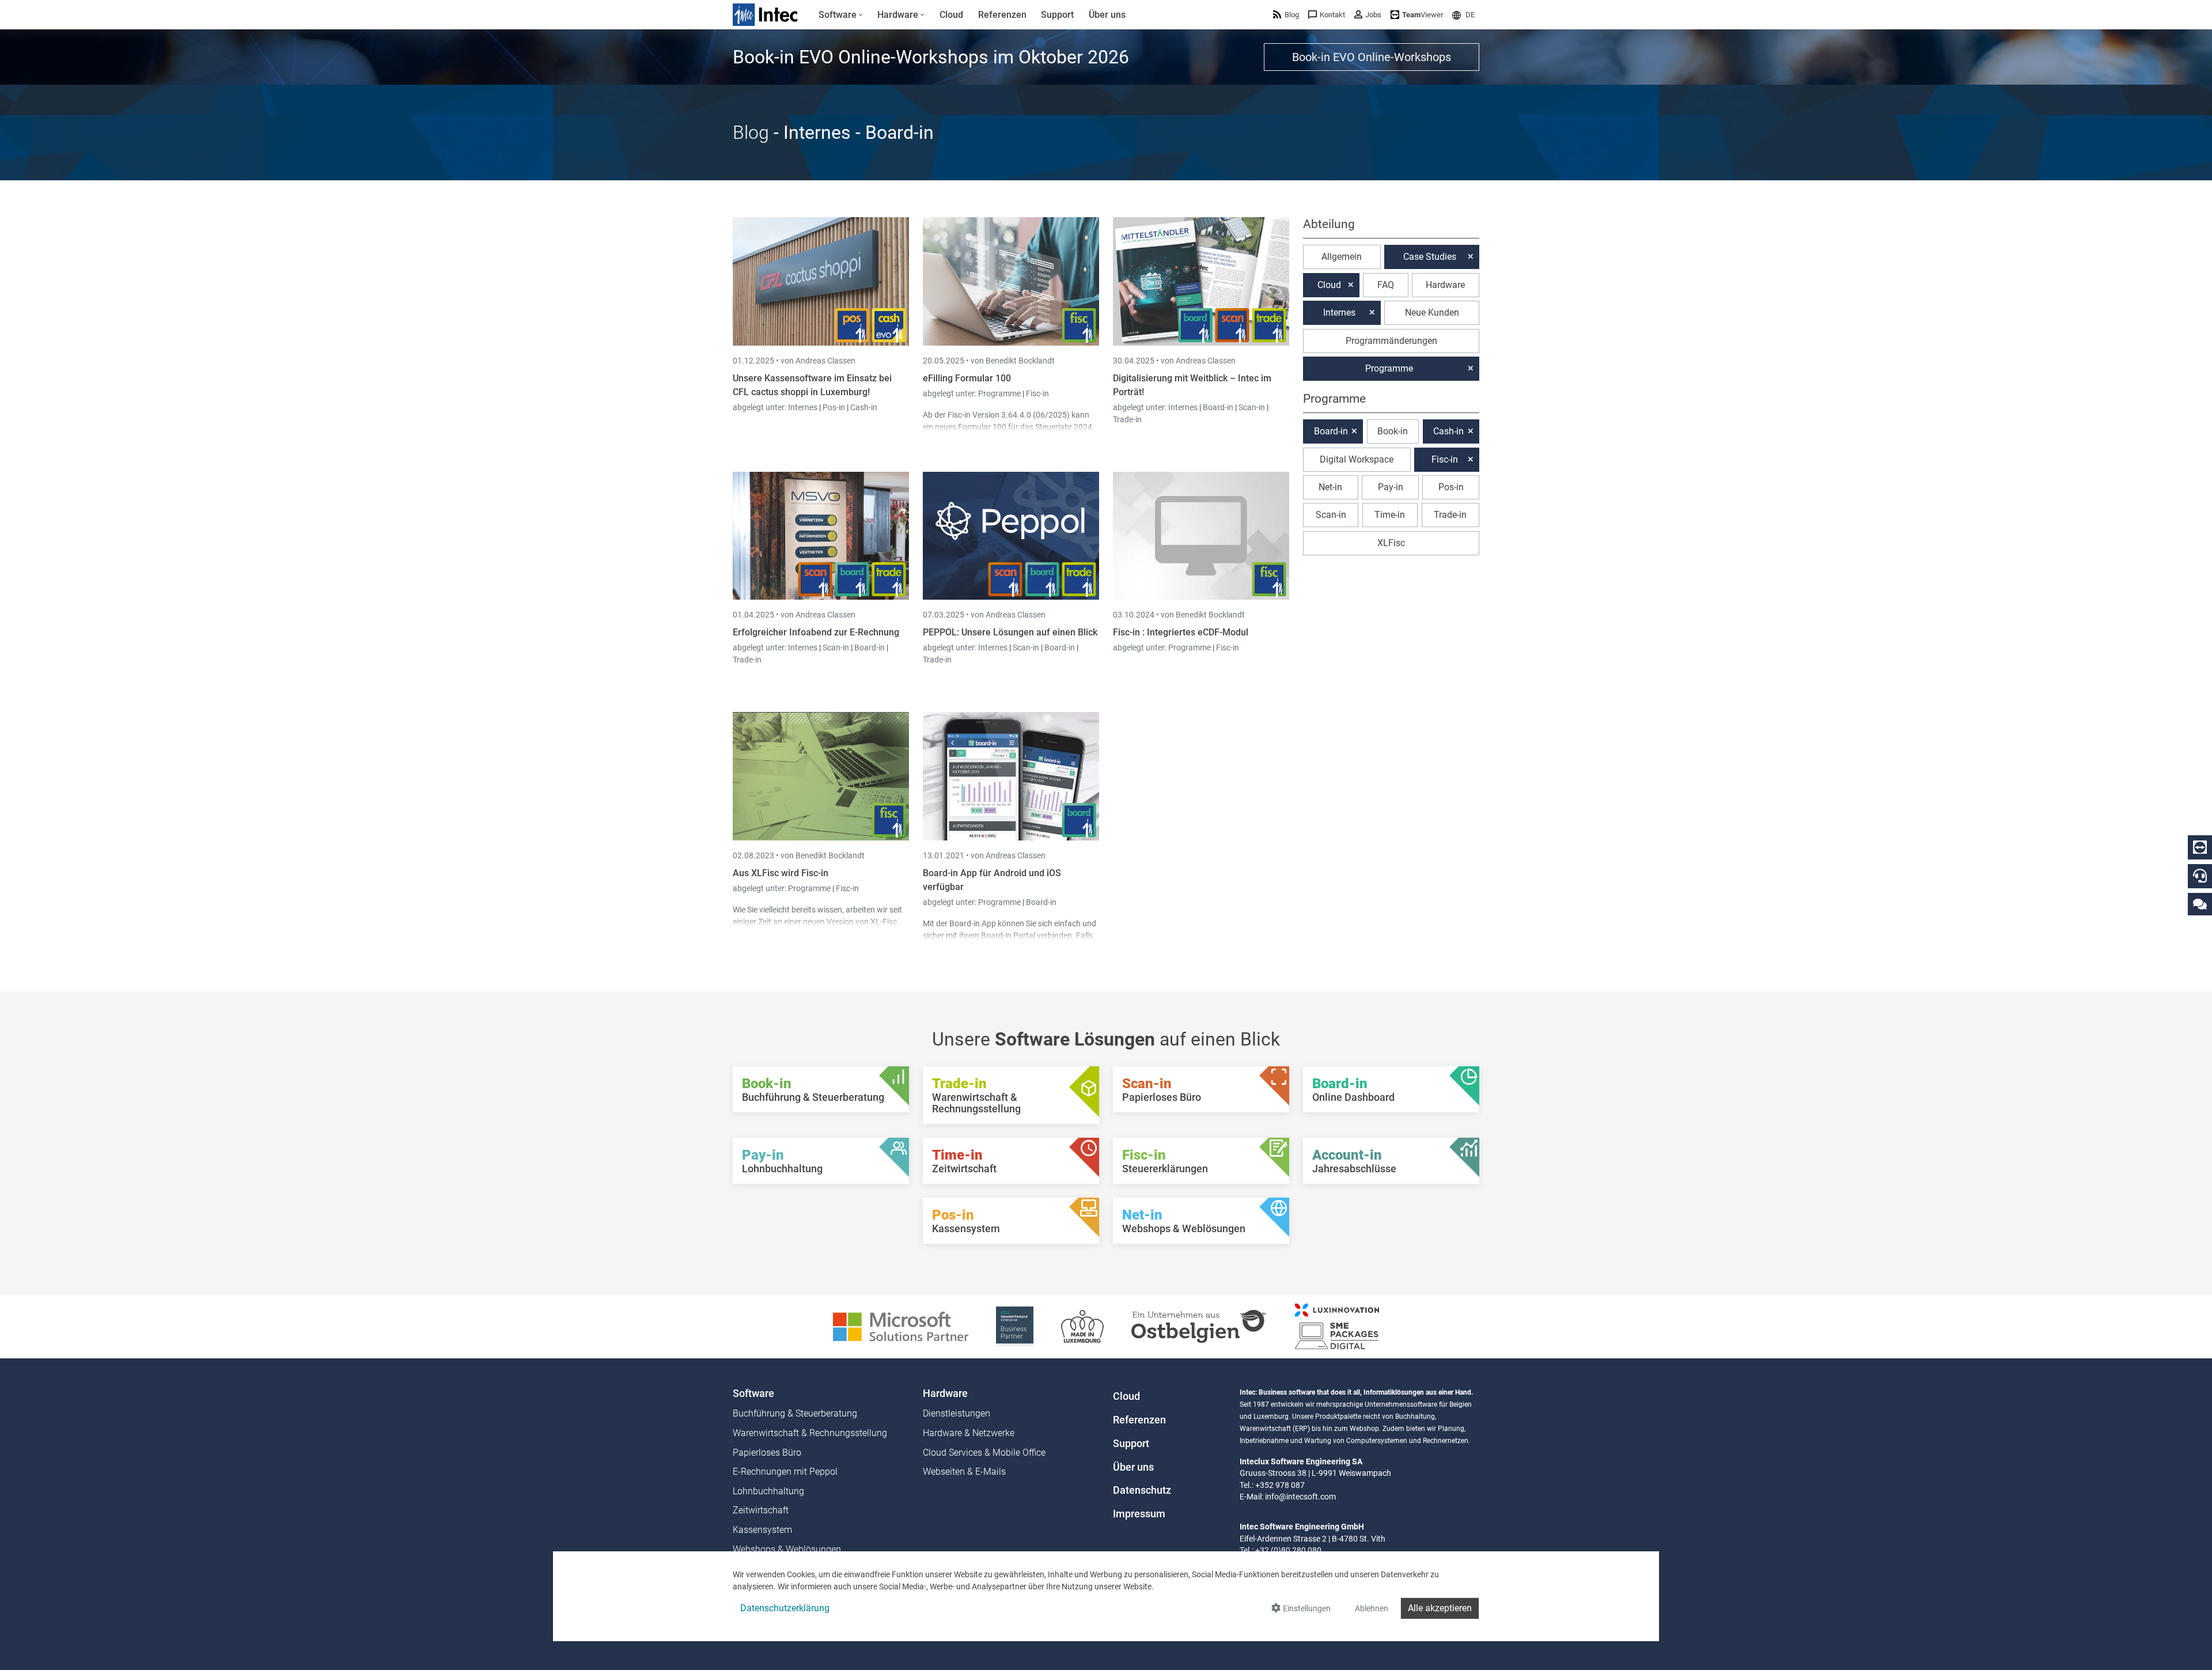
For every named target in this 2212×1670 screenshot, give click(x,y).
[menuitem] (841, 15)
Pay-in (1391, 487)
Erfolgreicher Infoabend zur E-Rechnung (816, 632)
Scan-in (1252, 407)
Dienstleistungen (957, 1413)
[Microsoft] (901, 1326)
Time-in (1390, 515)
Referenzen (1139, 1420)
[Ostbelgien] (1199, 1326)
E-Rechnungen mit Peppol (785, 1472)
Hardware (1445, 285)
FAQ (1386, 285)
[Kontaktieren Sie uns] (2200, 904)
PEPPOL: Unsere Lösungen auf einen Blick (1010, 632)
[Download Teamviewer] (2200, 847)
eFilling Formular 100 (967, 378)
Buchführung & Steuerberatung (795, 1413)
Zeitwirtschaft (761, 1510)
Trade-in (1127, 419)
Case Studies (1430, 257)
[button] (1463, 15)
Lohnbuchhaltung (768, 1491)
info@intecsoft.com (1300, 1497)
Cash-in (864, 407)
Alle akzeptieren (1440, 1608)
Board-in (1218, 407)
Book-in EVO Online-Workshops (1372, 57)
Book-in (1393, 431)
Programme (1000, 393)
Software (753, 1393)
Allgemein (1342, 257)
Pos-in (834, 407)
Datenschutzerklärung (785, 1608)
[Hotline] (2200, 876)
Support (1131, 1444)
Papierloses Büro (767, 1453)
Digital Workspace (1357, 459)
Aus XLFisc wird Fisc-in (781, 873)
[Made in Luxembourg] (1082, 1326)
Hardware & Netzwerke (969, 1433)
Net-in (1330, 487)
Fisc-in (1037, 393)
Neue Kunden (1432, 313)
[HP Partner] (1015, 1326)
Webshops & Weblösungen (787, 1549)
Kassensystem (762, 1530)
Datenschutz (1142, 1490)
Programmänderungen (1391, 341)
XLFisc (1391, 543)
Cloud (1329, 285)
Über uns (1133, 1467)
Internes (804, 407)
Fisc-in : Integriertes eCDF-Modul (1181, 632)
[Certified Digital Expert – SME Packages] (1337, 1326)
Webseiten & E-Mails (964, 1472)
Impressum (1139, 1514)
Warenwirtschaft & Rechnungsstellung (810, 1433)
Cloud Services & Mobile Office (984, 1453)
